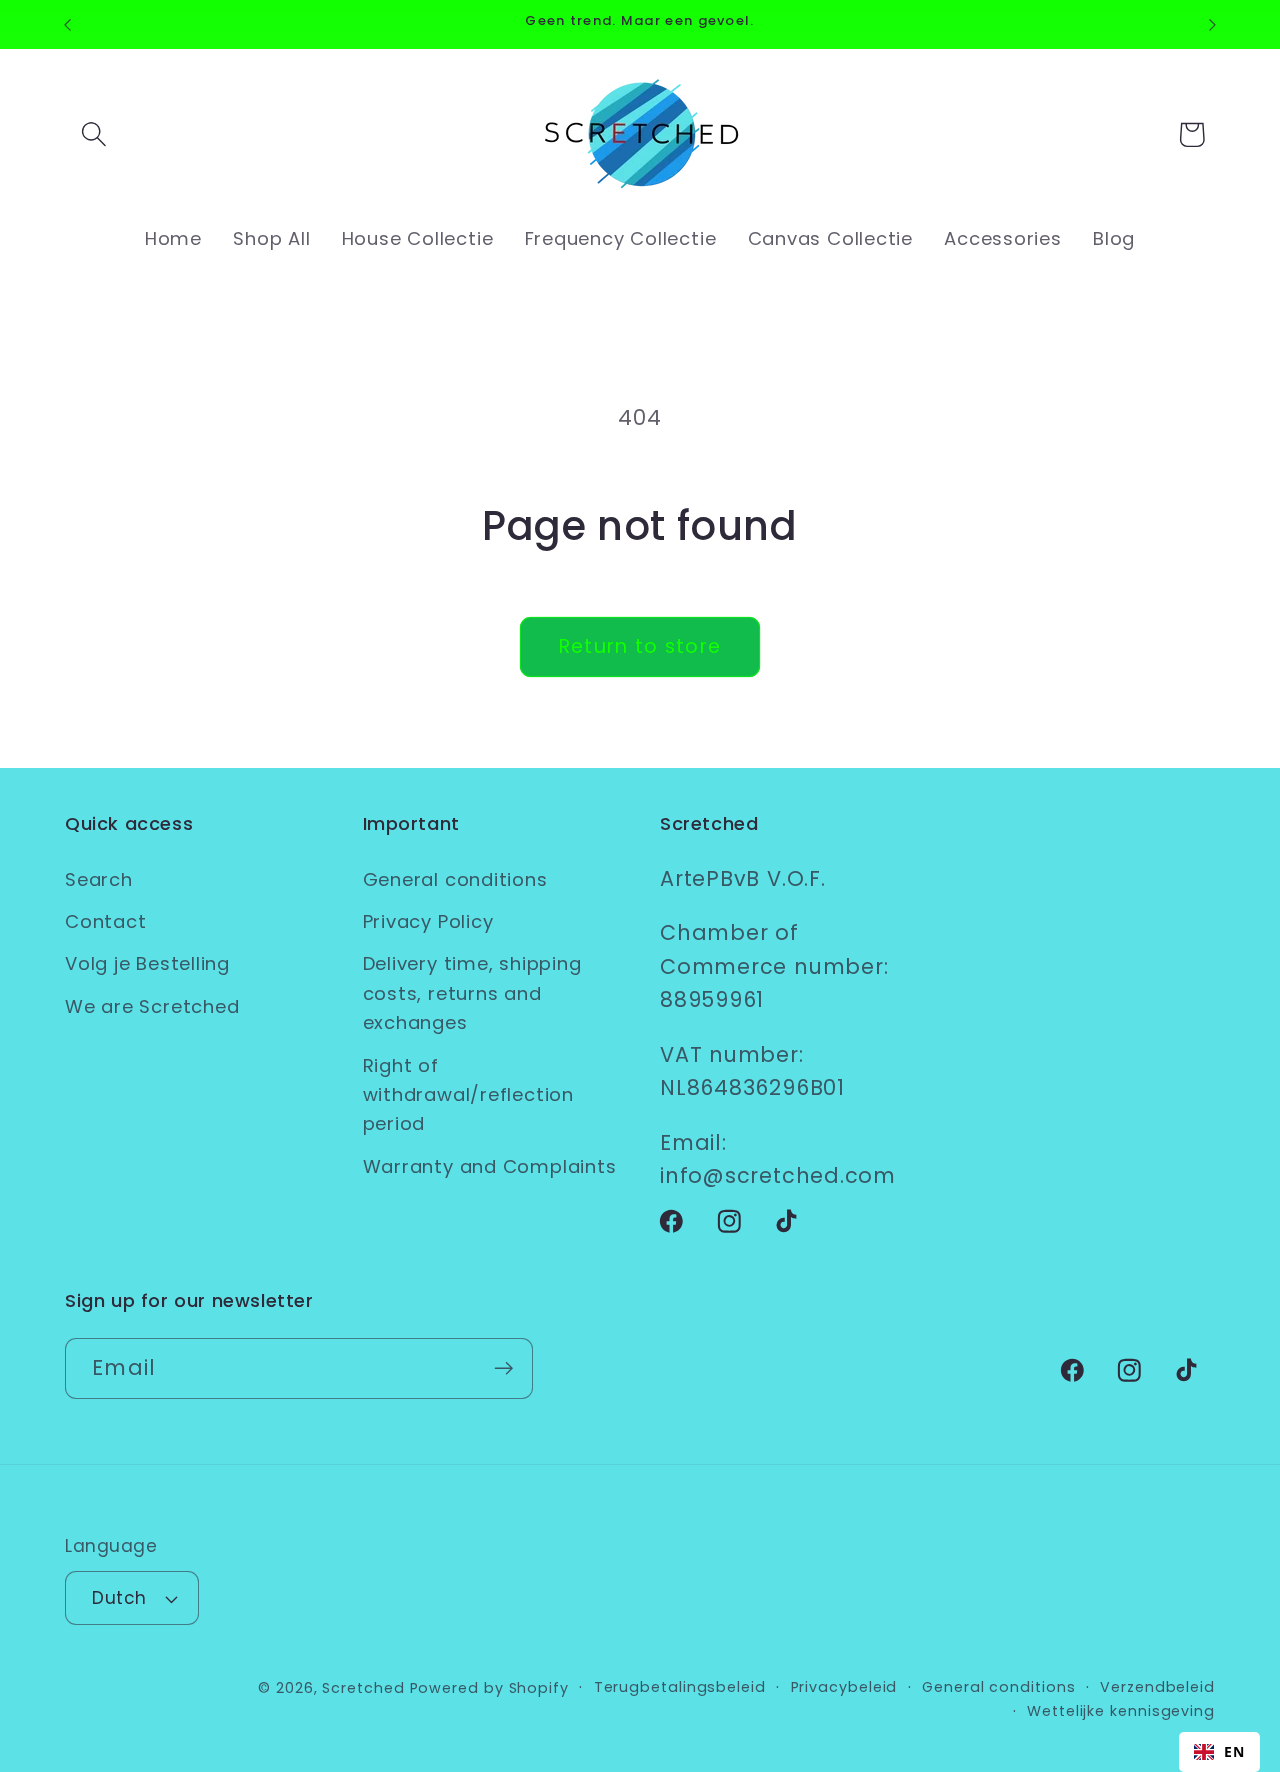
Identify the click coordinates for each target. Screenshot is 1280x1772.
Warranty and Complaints (490, 1166)
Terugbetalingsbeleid (680, 1687)
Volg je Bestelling (147, 963)
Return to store (640, 646)
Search (99, 879)
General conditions (455, 879)
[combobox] (1219, 1752)
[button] (93, 134)
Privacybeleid (844, 1687)
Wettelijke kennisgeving (1121, 1711)
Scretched (363, 1688)
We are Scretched (152, 1006)
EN (1234, 1751)
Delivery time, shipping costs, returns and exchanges (472, 993)
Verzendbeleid (1157, 1687)
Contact (105, 921)
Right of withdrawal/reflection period (468, 1095)
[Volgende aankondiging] (1213, 24)
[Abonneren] (503, 1368)
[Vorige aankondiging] (68, 24)
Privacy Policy (428, 921)
